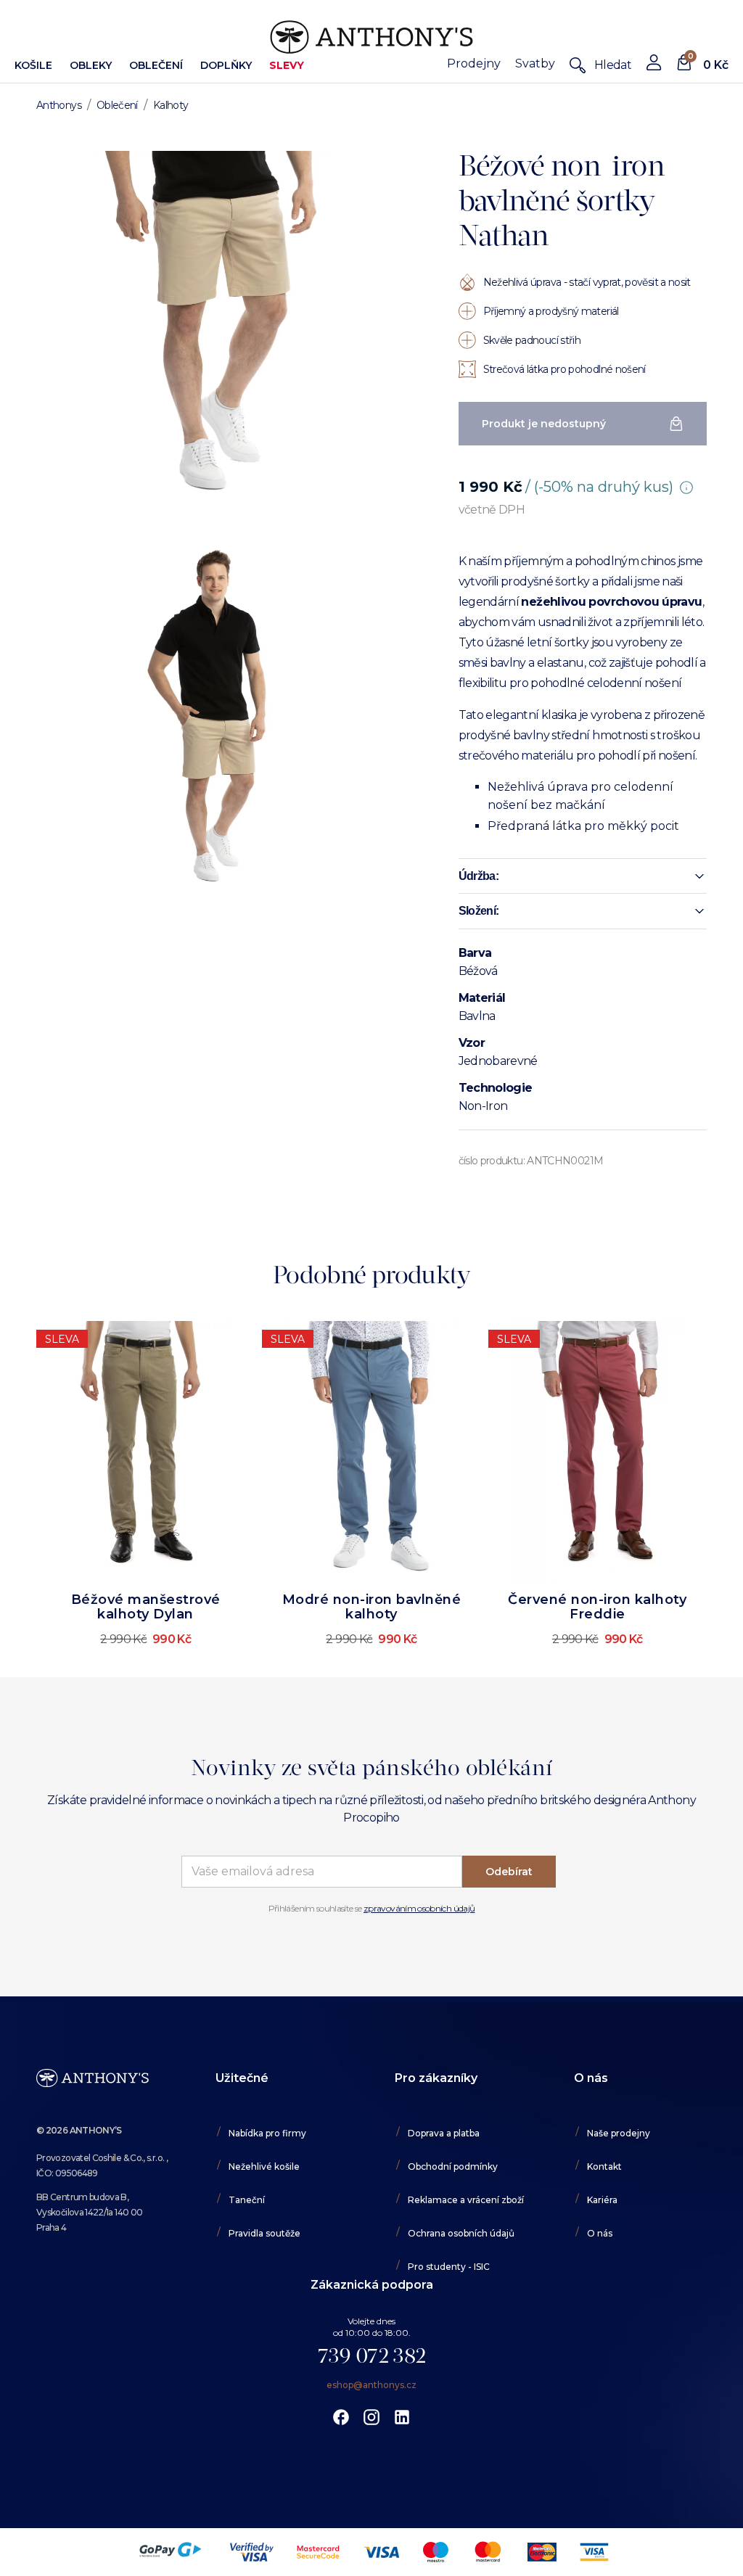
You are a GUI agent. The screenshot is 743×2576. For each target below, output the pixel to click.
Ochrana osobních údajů (461, 2233)
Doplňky (226, 65)
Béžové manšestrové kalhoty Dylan (146, 1607)
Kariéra (602, 2200)
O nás (600, 2233)
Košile (33, 65)
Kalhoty (171, 105)
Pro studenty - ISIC (449, 2267)
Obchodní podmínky (453, 2166)
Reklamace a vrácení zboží (466, 2200)
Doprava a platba (444, 2133)
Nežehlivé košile (264, 2166)
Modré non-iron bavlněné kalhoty (372, 1607)
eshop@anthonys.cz (371, 2385)
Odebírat (509, 1872)
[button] (583, 876)
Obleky (91, 65)
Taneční (247, 2200)
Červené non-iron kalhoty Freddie (597, 1607)
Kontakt (604, 2166)
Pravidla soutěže (264, 2233)
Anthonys (59, 105)
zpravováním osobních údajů (419, 1908)
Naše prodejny (619, 2133)
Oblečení (156, 65)
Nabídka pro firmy (267, 2133)
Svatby (535, 63)
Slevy (287, 65)
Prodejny (474, 63)
